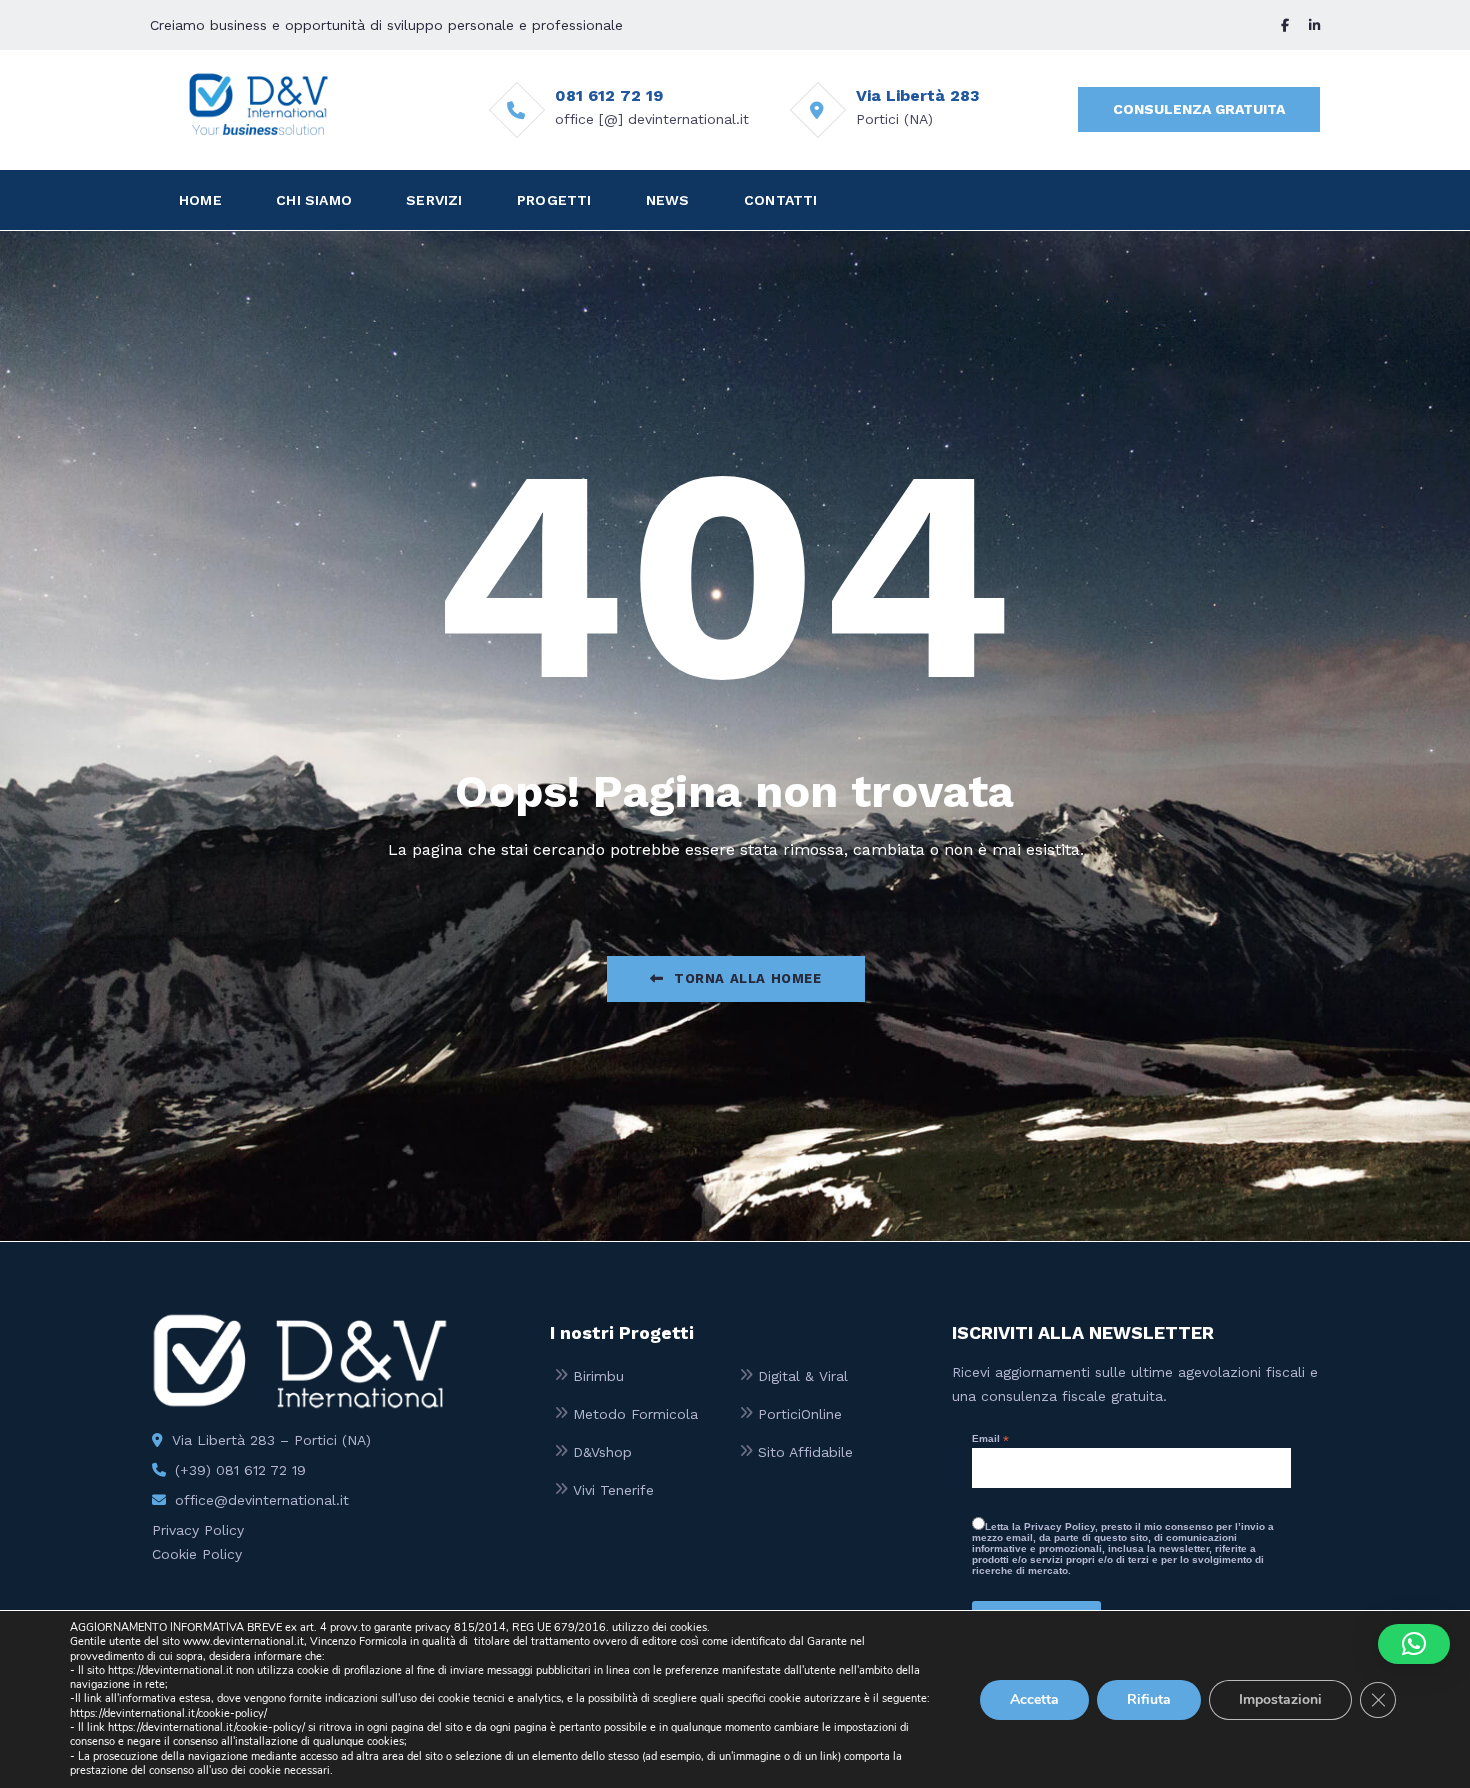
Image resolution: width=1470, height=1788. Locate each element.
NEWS (668, 200)
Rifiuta (1149, 1698)
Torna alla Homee (748, 978)
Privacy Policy (198, 1530)
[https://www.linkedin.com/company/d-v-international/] (1314, 25)
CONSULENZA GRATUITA (1199, 109)
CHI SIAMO (314, 200)
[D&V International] (258, 104)
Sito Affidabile (805, 1452)
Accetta (1034, 1698)
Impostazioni (1280, 1698)
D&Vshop (602, 1452)
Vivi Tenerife (613, 1490)
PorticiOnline (800, 1414)
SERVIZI (434, 200)
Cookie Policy (197, 1554)
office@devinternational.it (262, 1500)
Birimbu (598, 1376)
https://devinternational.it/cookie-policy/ (168, 1713)
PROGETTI (554, 200)
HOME (200, 200)
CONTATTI (781, 200)
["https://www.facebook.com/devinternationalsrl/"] (1285, 25)
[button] (1414, 1644)
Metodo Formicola (635, 1414)
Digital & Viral (803, 1376)
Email (990, 1439)
